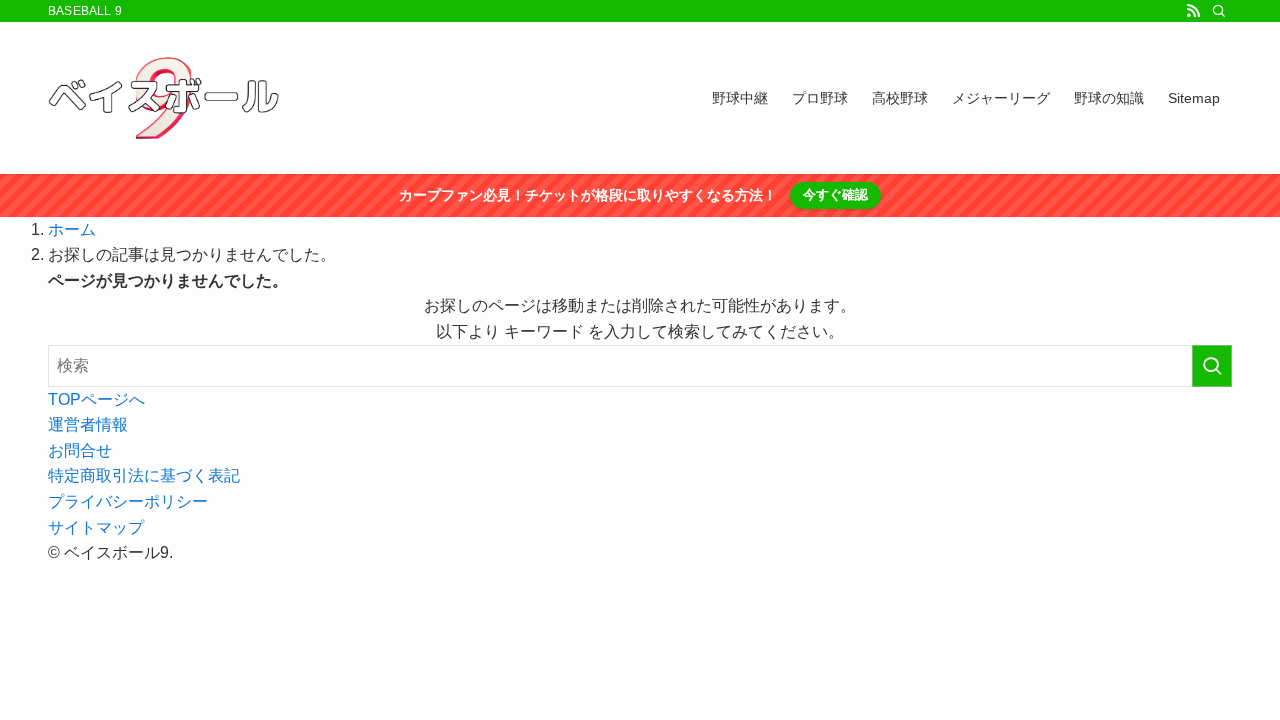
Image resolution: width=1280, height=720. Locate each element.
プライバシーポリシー (128, 501)
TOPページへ (96, 399)
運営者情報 (88, 424)
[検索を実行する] (1212, 366)
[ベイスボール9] (163, 98)
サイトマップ (96, 527)
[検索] (1219, 11)
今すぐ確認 (835, 194)
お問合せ (80, 450)
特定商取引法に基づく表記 (144, 475)
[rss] (1193, 11)
